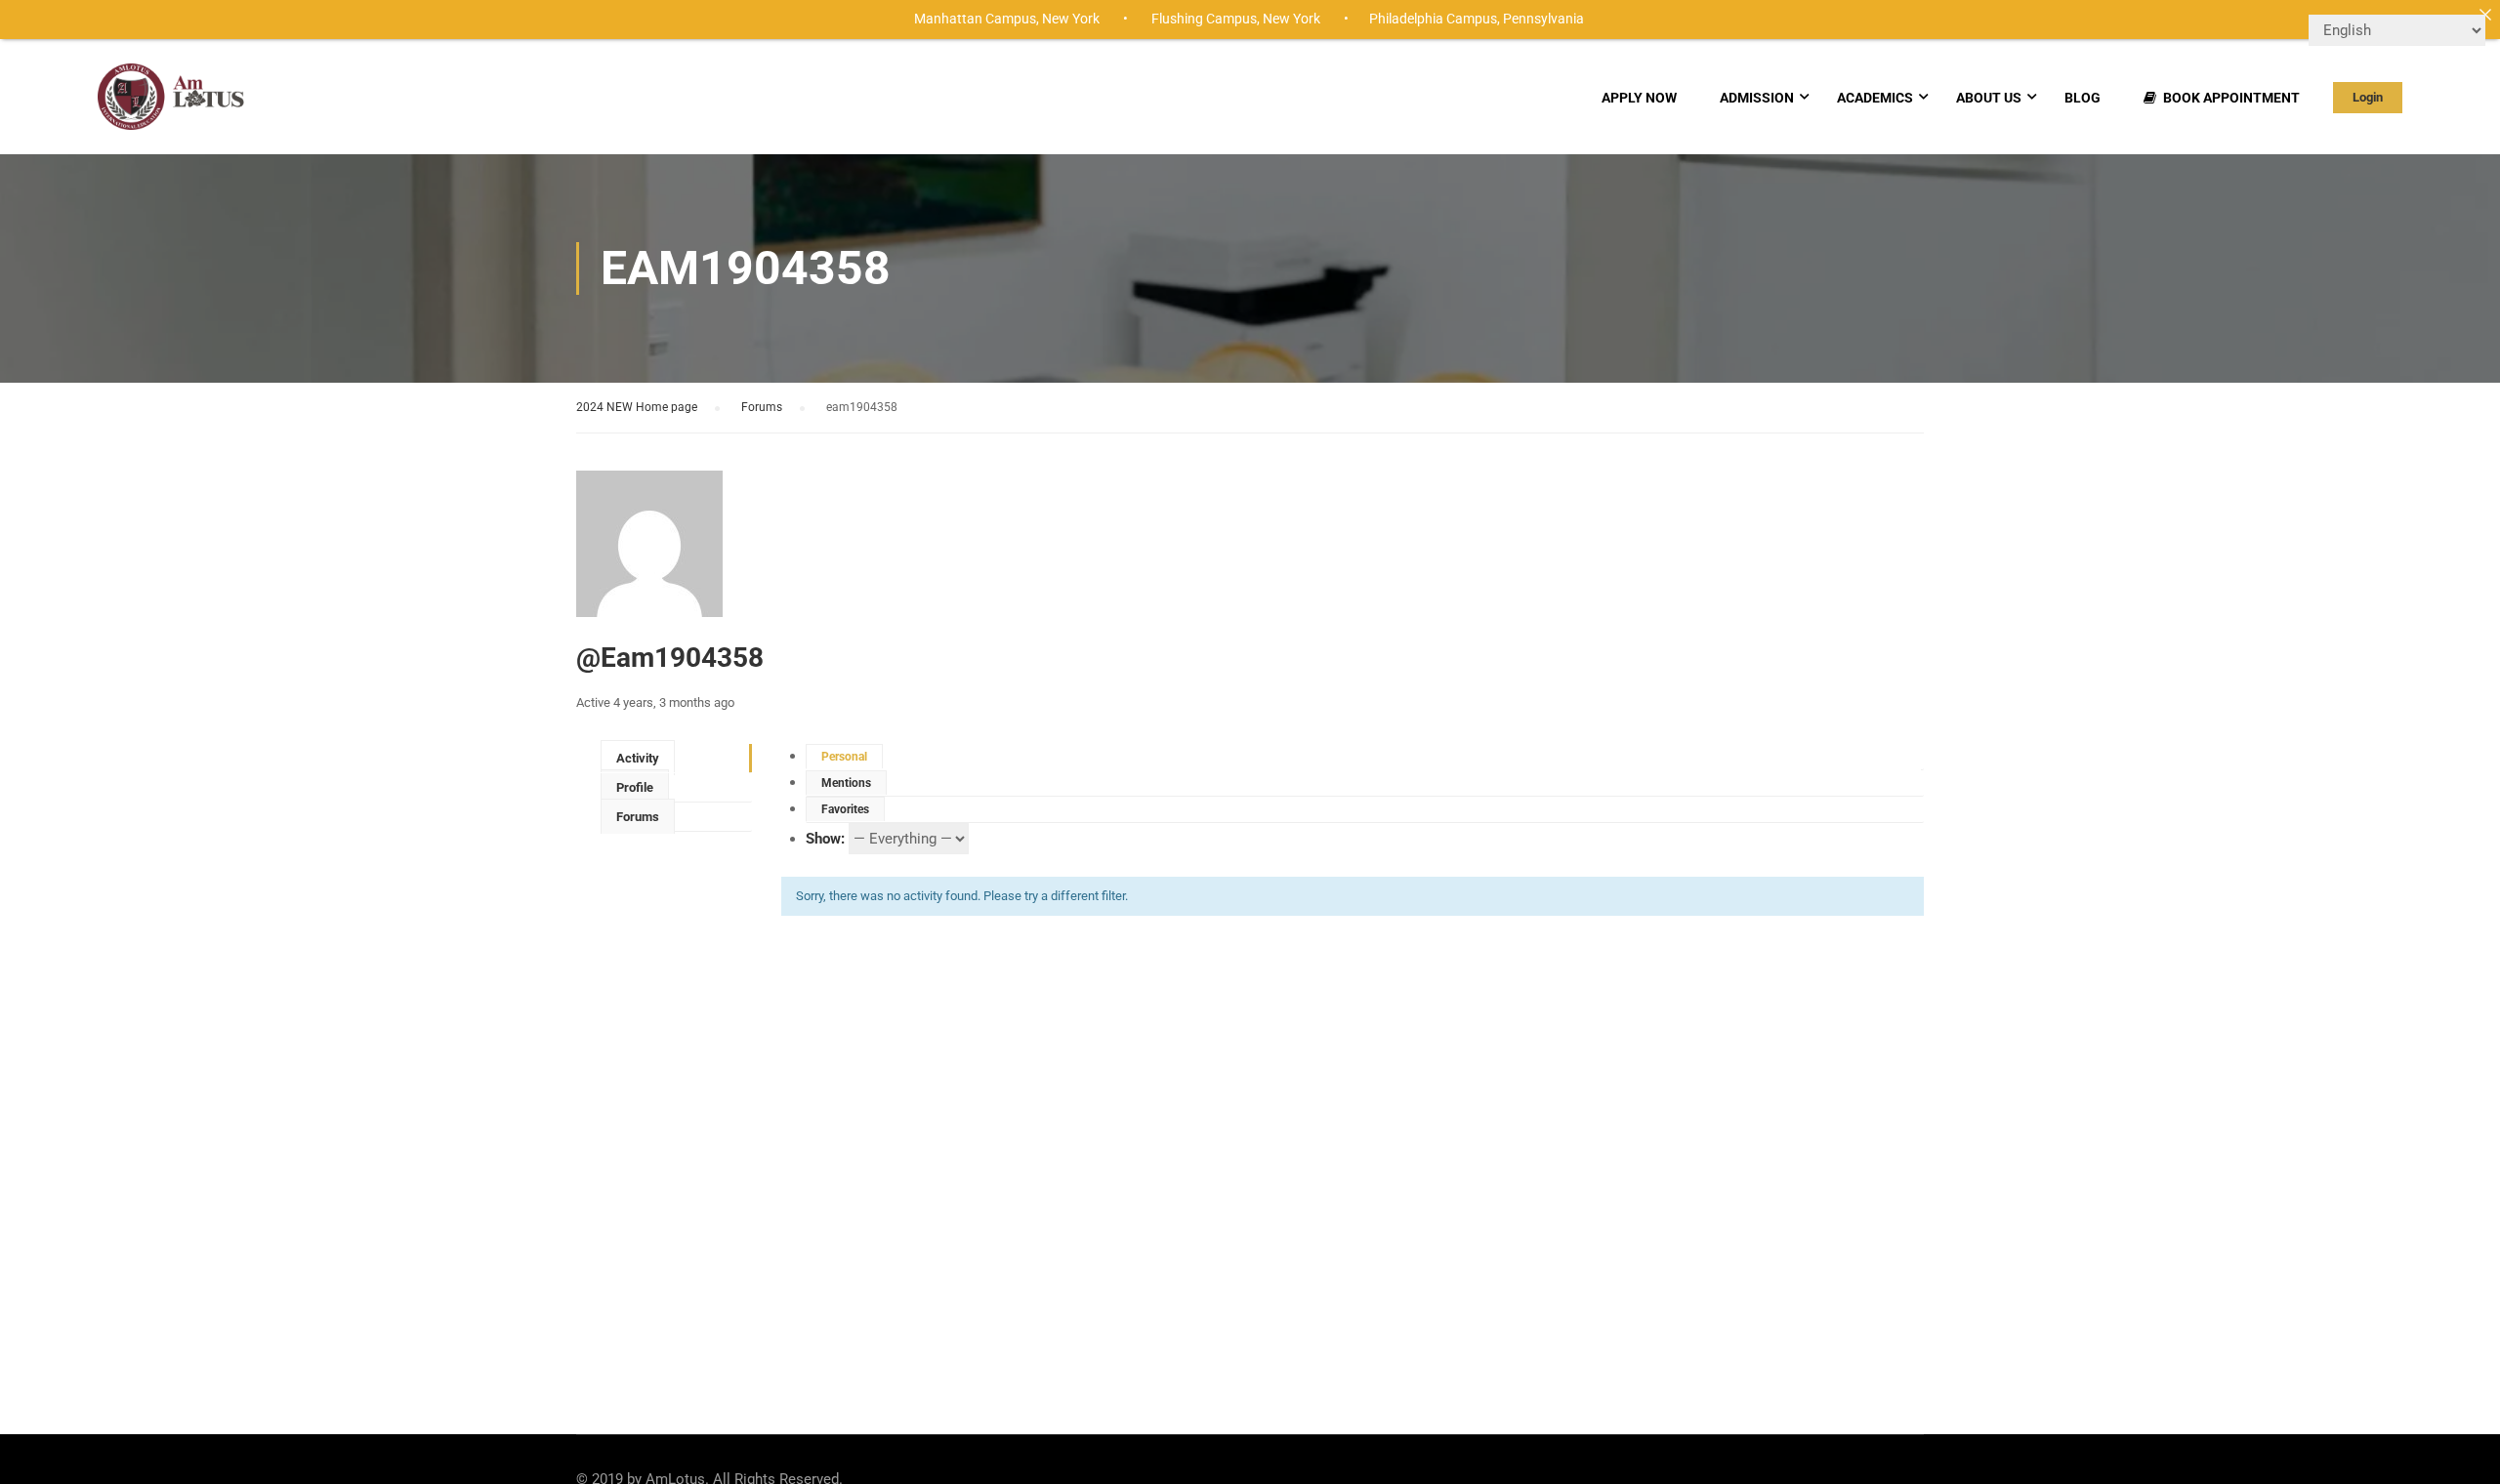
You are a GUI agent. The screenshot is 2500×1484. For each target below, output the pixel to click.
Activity (638, 758)
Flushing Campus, (1206, 19)
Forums (762, 407)
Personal (844, 757)
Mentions (846, 783)
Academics (1875, 98)
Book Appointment (2231, 98)
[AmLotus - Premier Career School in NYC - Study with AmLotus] (172, 106)
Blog (2083, 98)
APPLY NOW (1639, 98)
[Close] (2485, 15)
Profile (635, 787)
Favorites (845, 809)
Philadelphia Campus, (1435, 19)
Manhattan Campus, (977, 19)
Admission (1757, 98)
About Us (1989, 98)
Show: (825, 839)
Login (2368, 97)
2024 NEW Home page (637, 407)
